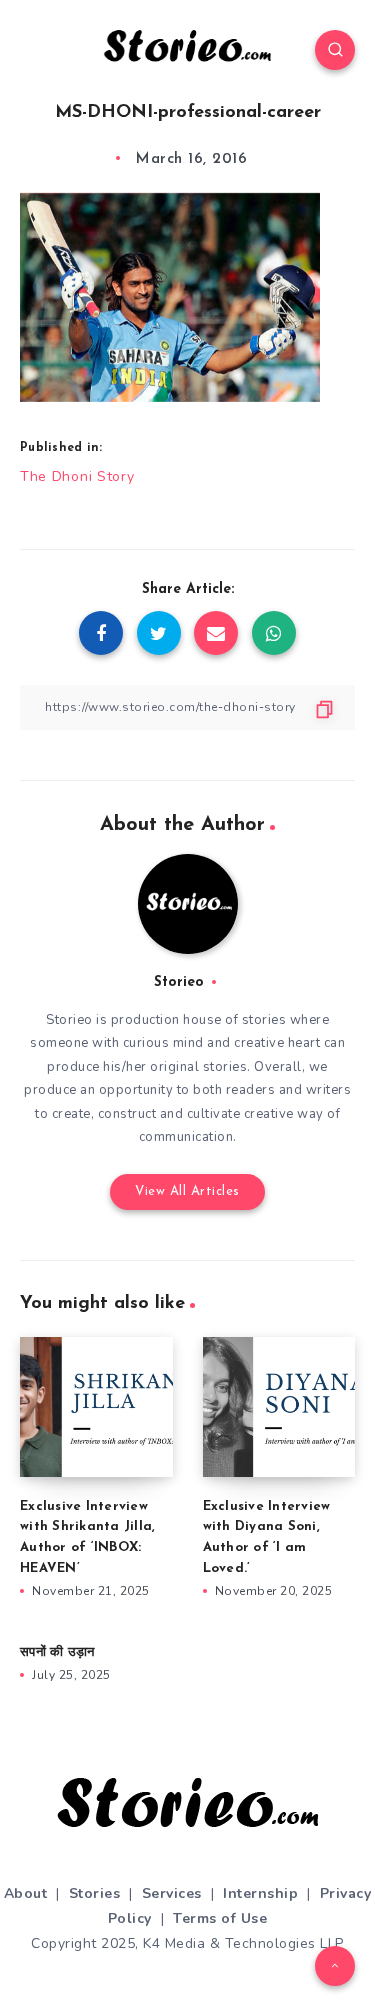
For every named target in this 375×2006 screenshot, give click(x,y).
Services (172, 1893)
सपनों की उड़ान (57, 1652)
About (26, 1893)
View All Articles (187, 1191)
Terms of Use (220, 1918)
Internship (260, 1893)
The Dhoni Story (77, 476)
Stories (95, 1893)
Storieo (179, 982)
